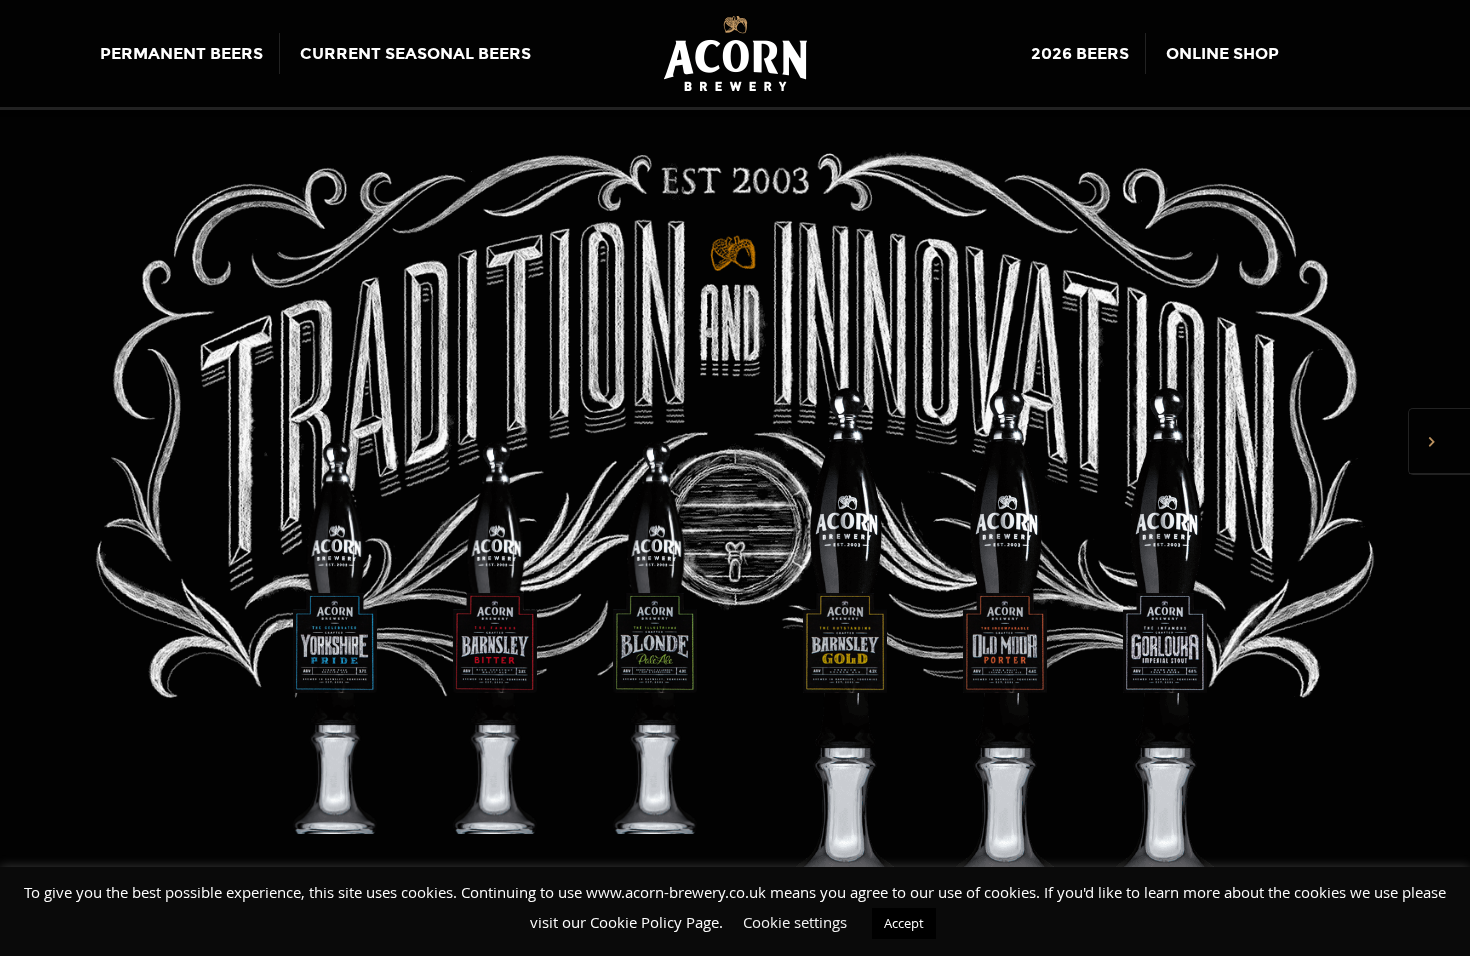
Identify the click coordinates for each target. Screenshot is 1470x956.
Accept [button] (904, 923)
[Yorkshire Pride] (335, 637)
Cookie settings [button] (795, 922)
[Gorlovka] (1135, 637)
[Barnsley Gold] (815, 637)
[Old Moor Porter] (975, 637)
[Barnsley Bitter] (495, 637)
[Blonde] (655, 637)
